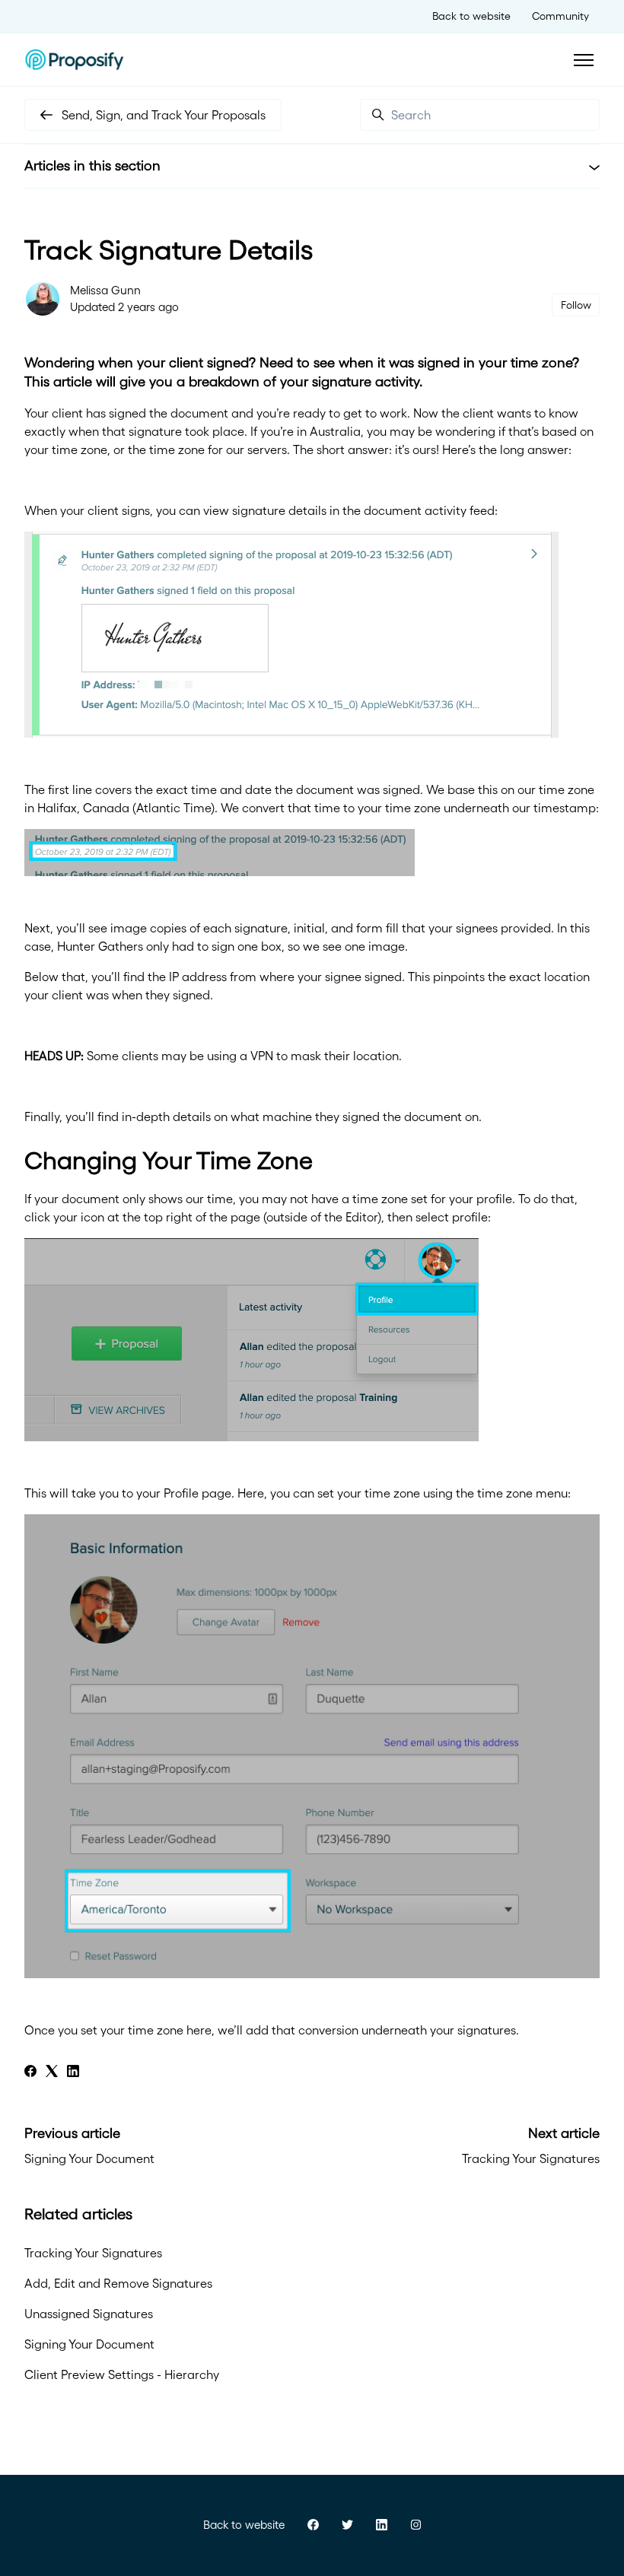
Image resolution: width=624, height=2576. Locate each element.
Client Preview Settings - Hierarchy (122, 2374)
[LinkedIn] (73, 2073)
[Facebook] (30, 2073)
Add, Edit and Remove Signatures (118, 2283)
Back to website (471, 16)
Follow (576, 305)
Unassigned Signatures (89, 2314)
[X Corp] (52, 2073)
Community (560, 16)
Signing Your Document (89, 2158)
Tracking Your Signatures (531, 2158)
